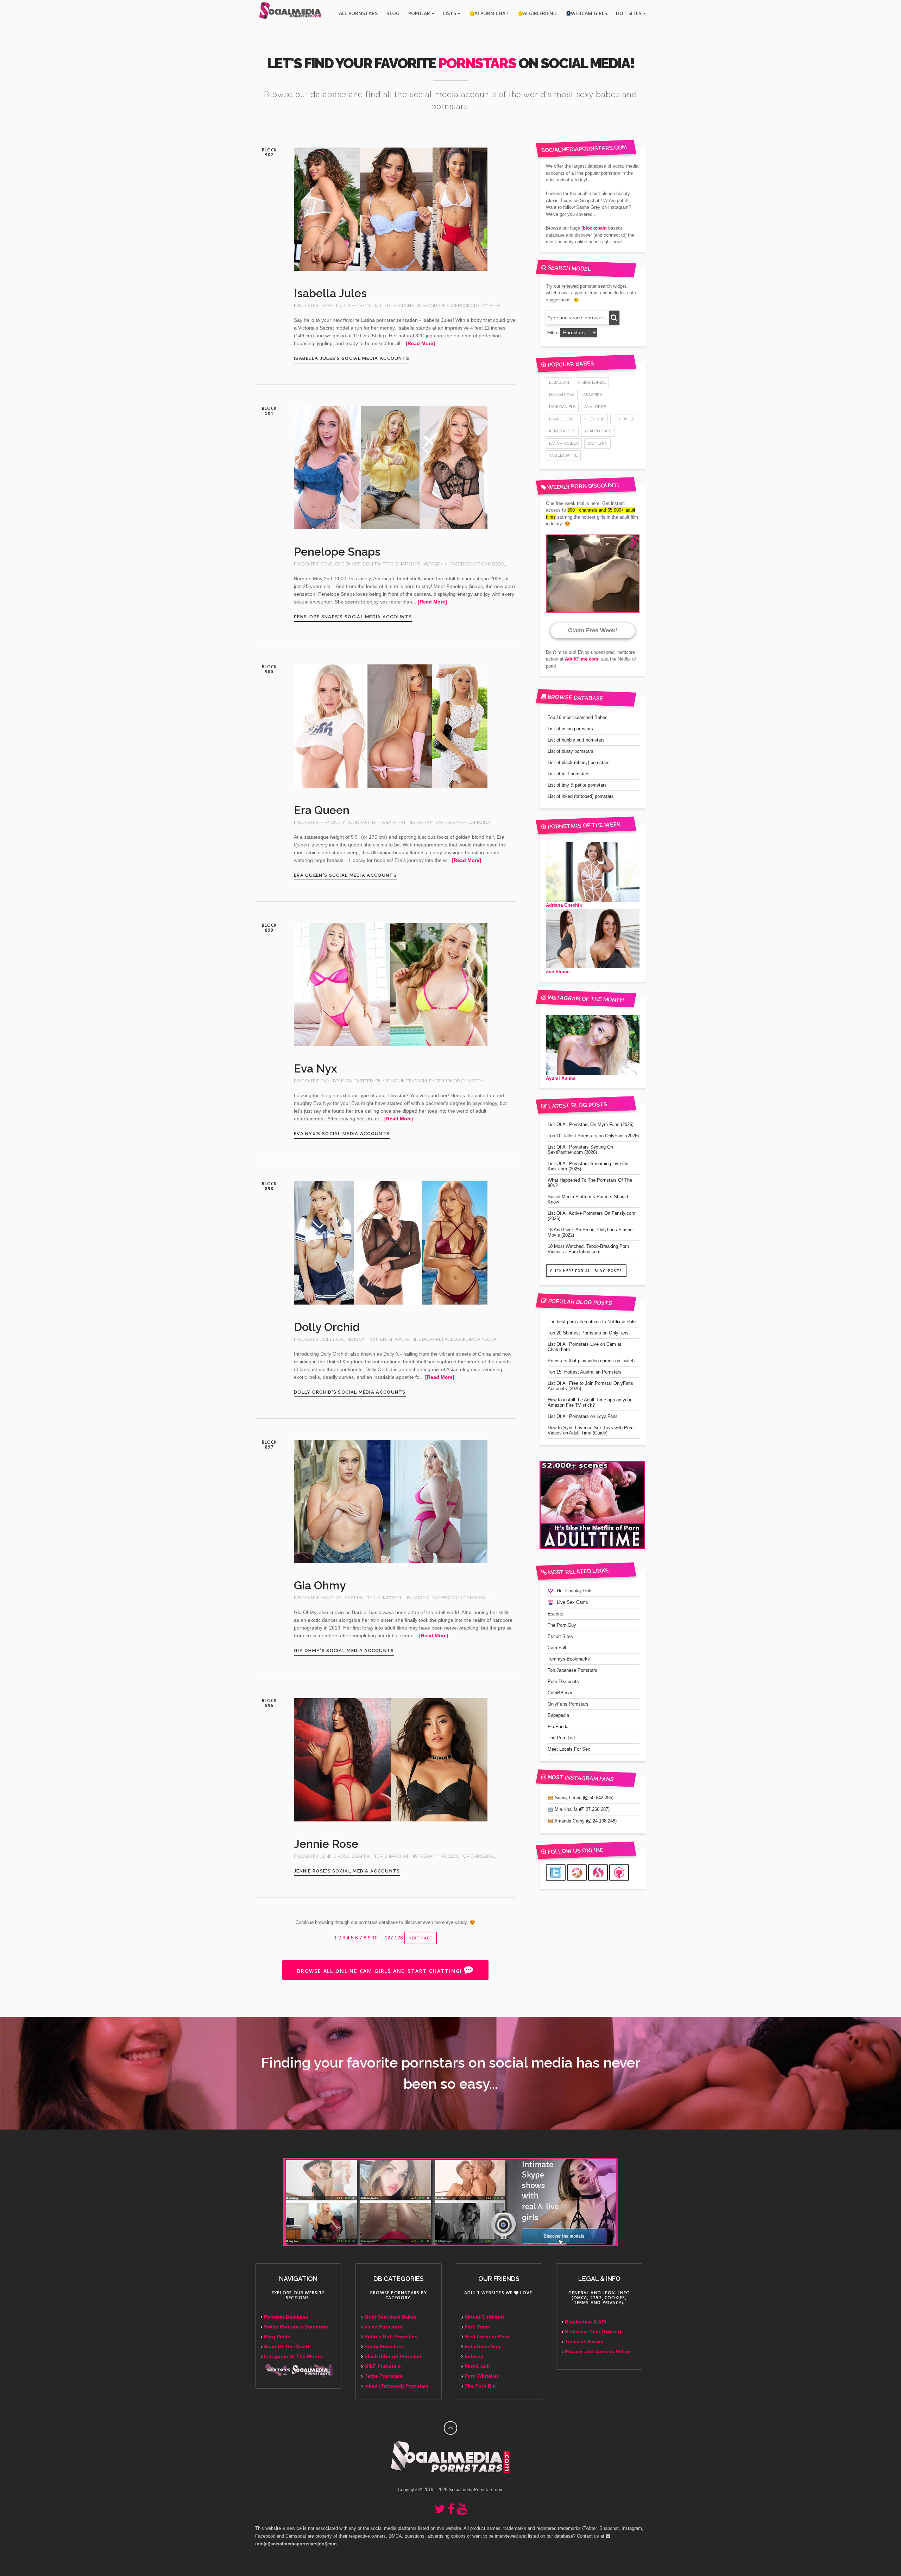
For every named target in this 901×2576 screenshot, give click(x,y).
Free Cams (477, 2327)
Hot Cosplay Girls (575, 1591)
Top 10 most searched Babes (578, 717)
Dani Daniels (562, 407)
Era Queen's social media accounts (345, 875)
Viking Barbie (592, 382)
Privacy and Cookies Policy (598, 2352)
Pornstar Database (286, 2317)
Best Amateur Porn (487, 2337)
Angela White (563, 455)
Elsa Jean (559, 382)
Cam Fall (557, 1648)
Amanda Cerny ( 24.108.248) (585, 1821)
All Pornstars (358, 13)
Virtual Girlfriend (484, 2317)
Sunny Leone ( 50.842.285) (583, 1798)
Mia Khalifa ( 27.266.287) (581, 1809)
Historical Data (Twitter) (593, 2332)
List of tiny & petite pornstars (577, 785)
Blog (393, 13)
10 (375, 1938)
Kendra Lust (562, 431)
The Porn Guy (562, 1625)
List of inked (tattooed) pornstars (581, 796)
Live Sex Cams (572, 1602)
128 (399, 1938)
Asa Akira (593, 395)
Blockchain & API (585, 2322)
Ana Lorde (595, 407)
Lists (450, 13)
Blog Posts (277, 2337)
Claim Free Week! (593, 630)
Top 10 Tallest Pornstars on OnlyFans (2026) (593, 1136)
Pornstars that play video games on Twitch (591, 1361)
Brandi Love (562, 419)
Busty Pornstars (384, 2347)
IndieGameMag (483, 2347)
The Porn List (561, 1738)
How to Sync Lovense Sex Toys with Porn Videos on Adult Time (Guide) (591, 1430)
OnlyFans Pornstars (568, 1704)
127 (389, 1938)
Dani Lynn (597, 443)
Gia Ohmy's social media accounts (344, 1650)
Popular (420, 13)
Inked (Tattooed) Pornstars (396, 2386)
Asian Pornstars (383, 2327)
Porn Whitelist (481, 2376)
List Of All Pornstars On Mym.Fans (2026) (591, 1124)
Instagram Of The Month (293, 2356)
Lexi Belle (624, 419)
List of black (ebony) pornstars (579, 762)
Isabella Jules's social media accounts (352, 358)
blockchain (595, 228)
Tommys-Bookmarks (569, 1659)
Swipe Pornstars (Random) (296, 2327)
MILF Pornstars (383, 2366)
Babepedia (558, 1715)
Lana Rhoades (564, 443)
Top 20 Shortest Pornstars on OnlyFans (588, 1333)
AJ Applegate (598, 431)
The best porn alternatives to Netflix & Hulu (592, 1322)
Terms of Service (585, 2342)
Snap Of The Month (287, 2347)
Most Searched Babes (390, 2317)
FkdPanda (558, 1727)
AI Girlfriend (540, 13)
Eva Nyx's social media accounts (342, 1134)
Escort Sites (560, 1636)
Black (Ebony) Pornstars (393, 2356)
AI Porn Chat (492, 13)
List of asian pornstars (570, 729)
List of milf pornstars (569, 774)
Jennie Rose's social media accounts (347, 1871)
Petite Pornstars (383, 2376)
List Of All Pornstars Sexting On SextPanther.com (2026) (580, 1150)
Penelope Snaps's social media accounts (353, 617)
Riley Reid (594, 419)
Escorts (556, 1614)
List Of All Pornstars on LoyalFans (583, 1416)
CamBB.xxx (560, 1693)
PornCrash (477, 2366)
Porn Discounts (563, 1681)
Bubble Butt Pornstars (391, 2337)
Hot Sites (629, 13)
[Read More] (420, 343)
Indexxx (474, 2356)
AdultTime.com (582, 659)
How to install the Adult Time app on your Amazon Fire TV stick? (590, 1402)
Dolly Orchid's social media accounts (350, 1392)
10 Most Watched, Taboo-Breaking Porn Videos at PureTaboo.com (588, 1249)
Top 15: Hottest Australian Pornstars (585, 1372)
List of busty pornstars (571, 751)
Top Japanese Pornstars (572, 1670)
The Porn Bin (480, 2386)
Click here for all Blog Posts (586, 1271)
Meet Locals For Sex (569, 1749)
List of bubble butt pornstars (576, 740)
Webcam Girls (589, 13)
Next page (421, 1938)
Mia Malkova (562, 395)
